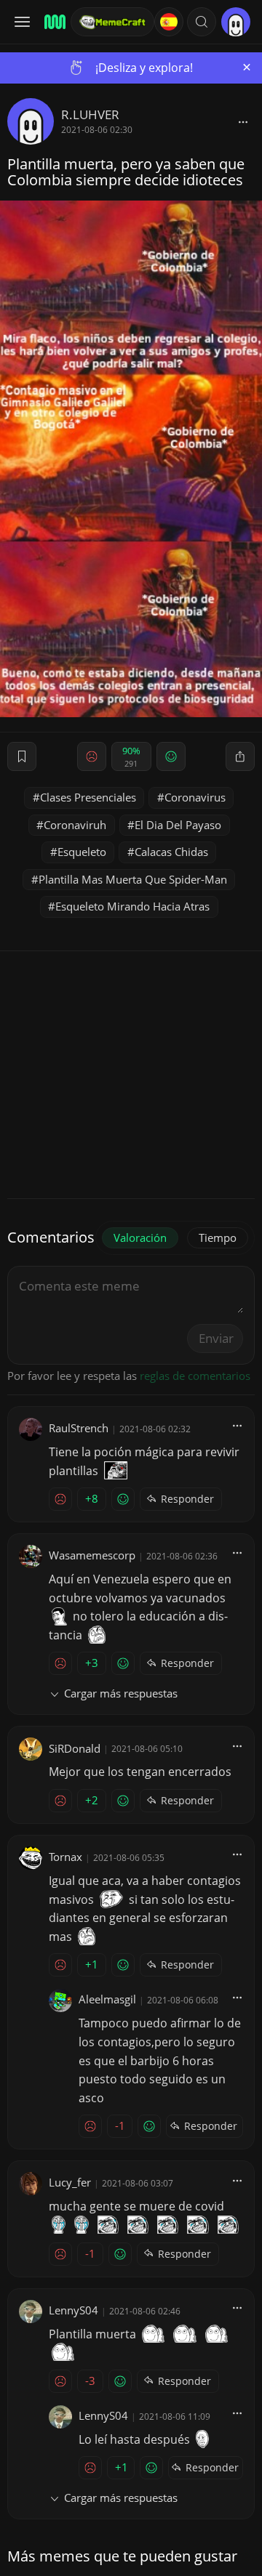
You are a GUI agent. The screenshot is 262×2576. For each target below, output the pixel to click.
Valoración (140, 1237)
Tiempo (218, 1237)
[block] (243, 121)
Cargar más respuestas (121, 1693)
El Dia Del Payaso (178, 825)
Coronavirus (195, 797)
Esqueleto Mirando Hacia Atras (132, 906)
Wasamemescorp (92, 1555)
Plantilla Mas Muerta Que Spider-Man (133, 879)
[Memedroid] (53, 22)
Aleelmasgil (107, 1999)
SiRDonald (75, 1748)
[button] (202, 22)
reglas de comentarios (195, 1376)
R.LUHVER (90, 114)
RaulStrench (79, 1428)
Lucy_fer (70, 2182)
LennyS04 (74, 2310)
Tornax (65, 1857)
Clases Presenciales (88, 797)
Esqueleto (82, 852)
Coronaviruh (75, 825)
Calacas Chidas (171, 852)
